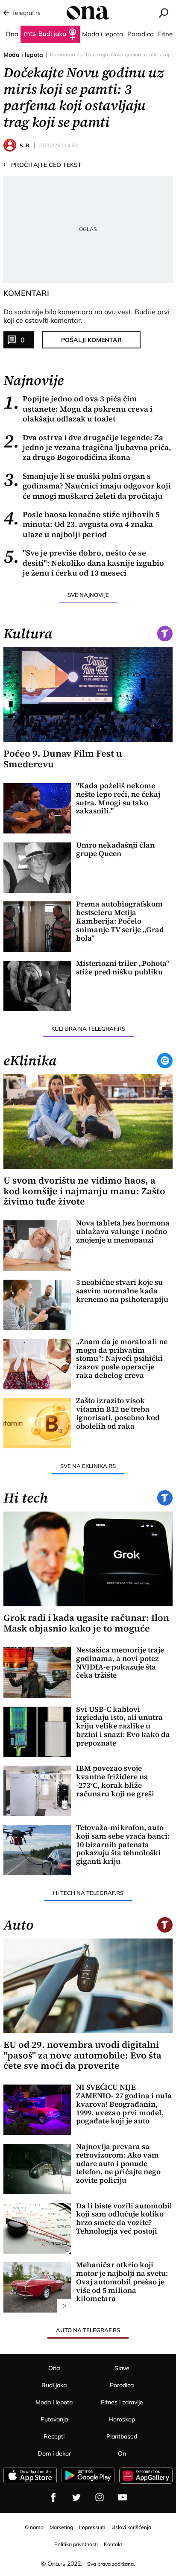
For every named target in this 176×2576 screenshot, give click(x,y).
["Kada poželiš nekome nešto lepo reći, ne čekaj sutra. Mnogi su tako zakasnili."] (37, 808)
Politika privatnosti (76, 2544)
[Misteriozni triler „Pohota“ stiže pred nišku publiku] (37, 986)
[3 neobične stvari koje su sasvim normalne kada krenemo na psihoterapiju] (37, 1305)
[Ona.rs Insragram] (100, 2497)
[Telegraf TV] (123, 2497)
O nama (34, 2527)
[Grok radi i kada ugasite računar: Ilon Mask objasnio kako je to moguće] (88, 1559)
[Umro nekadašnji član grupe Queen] (37, 868)
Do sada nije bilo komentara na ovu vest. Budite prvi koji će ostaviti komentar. (87, 316)
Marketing (61, 2527)
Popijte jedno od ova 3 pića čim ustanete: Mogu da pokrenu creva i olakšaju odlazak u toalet (78, 409)
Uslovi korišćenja (131, 2527)
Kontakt (113, 2544)
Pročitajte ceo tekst (43, 164)
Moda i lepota (23, 55)
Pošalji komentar (91, 340)
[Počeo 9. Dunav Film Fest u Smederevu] (88, 695)
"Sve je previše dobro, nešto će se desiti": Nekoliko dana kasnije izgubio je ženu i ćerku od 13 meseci (84, 563)
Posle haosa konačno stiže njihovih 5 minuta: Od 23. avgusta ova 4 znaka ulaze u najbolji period (82, 524)
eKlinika (30, 1061)
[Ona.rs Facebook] (53, 2497)
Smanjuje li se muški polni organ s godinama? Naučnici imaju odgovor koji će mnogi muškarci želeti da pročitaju (87, 486)
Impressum (92, 2527)
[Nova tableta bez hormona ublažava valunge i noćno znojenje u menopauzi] (37, 1246)
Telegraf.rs (26, 13)
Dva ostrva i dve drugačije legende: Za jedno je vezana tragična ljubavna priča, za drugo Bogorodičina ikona (87, 447)
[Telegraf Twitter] (76, 2497)
